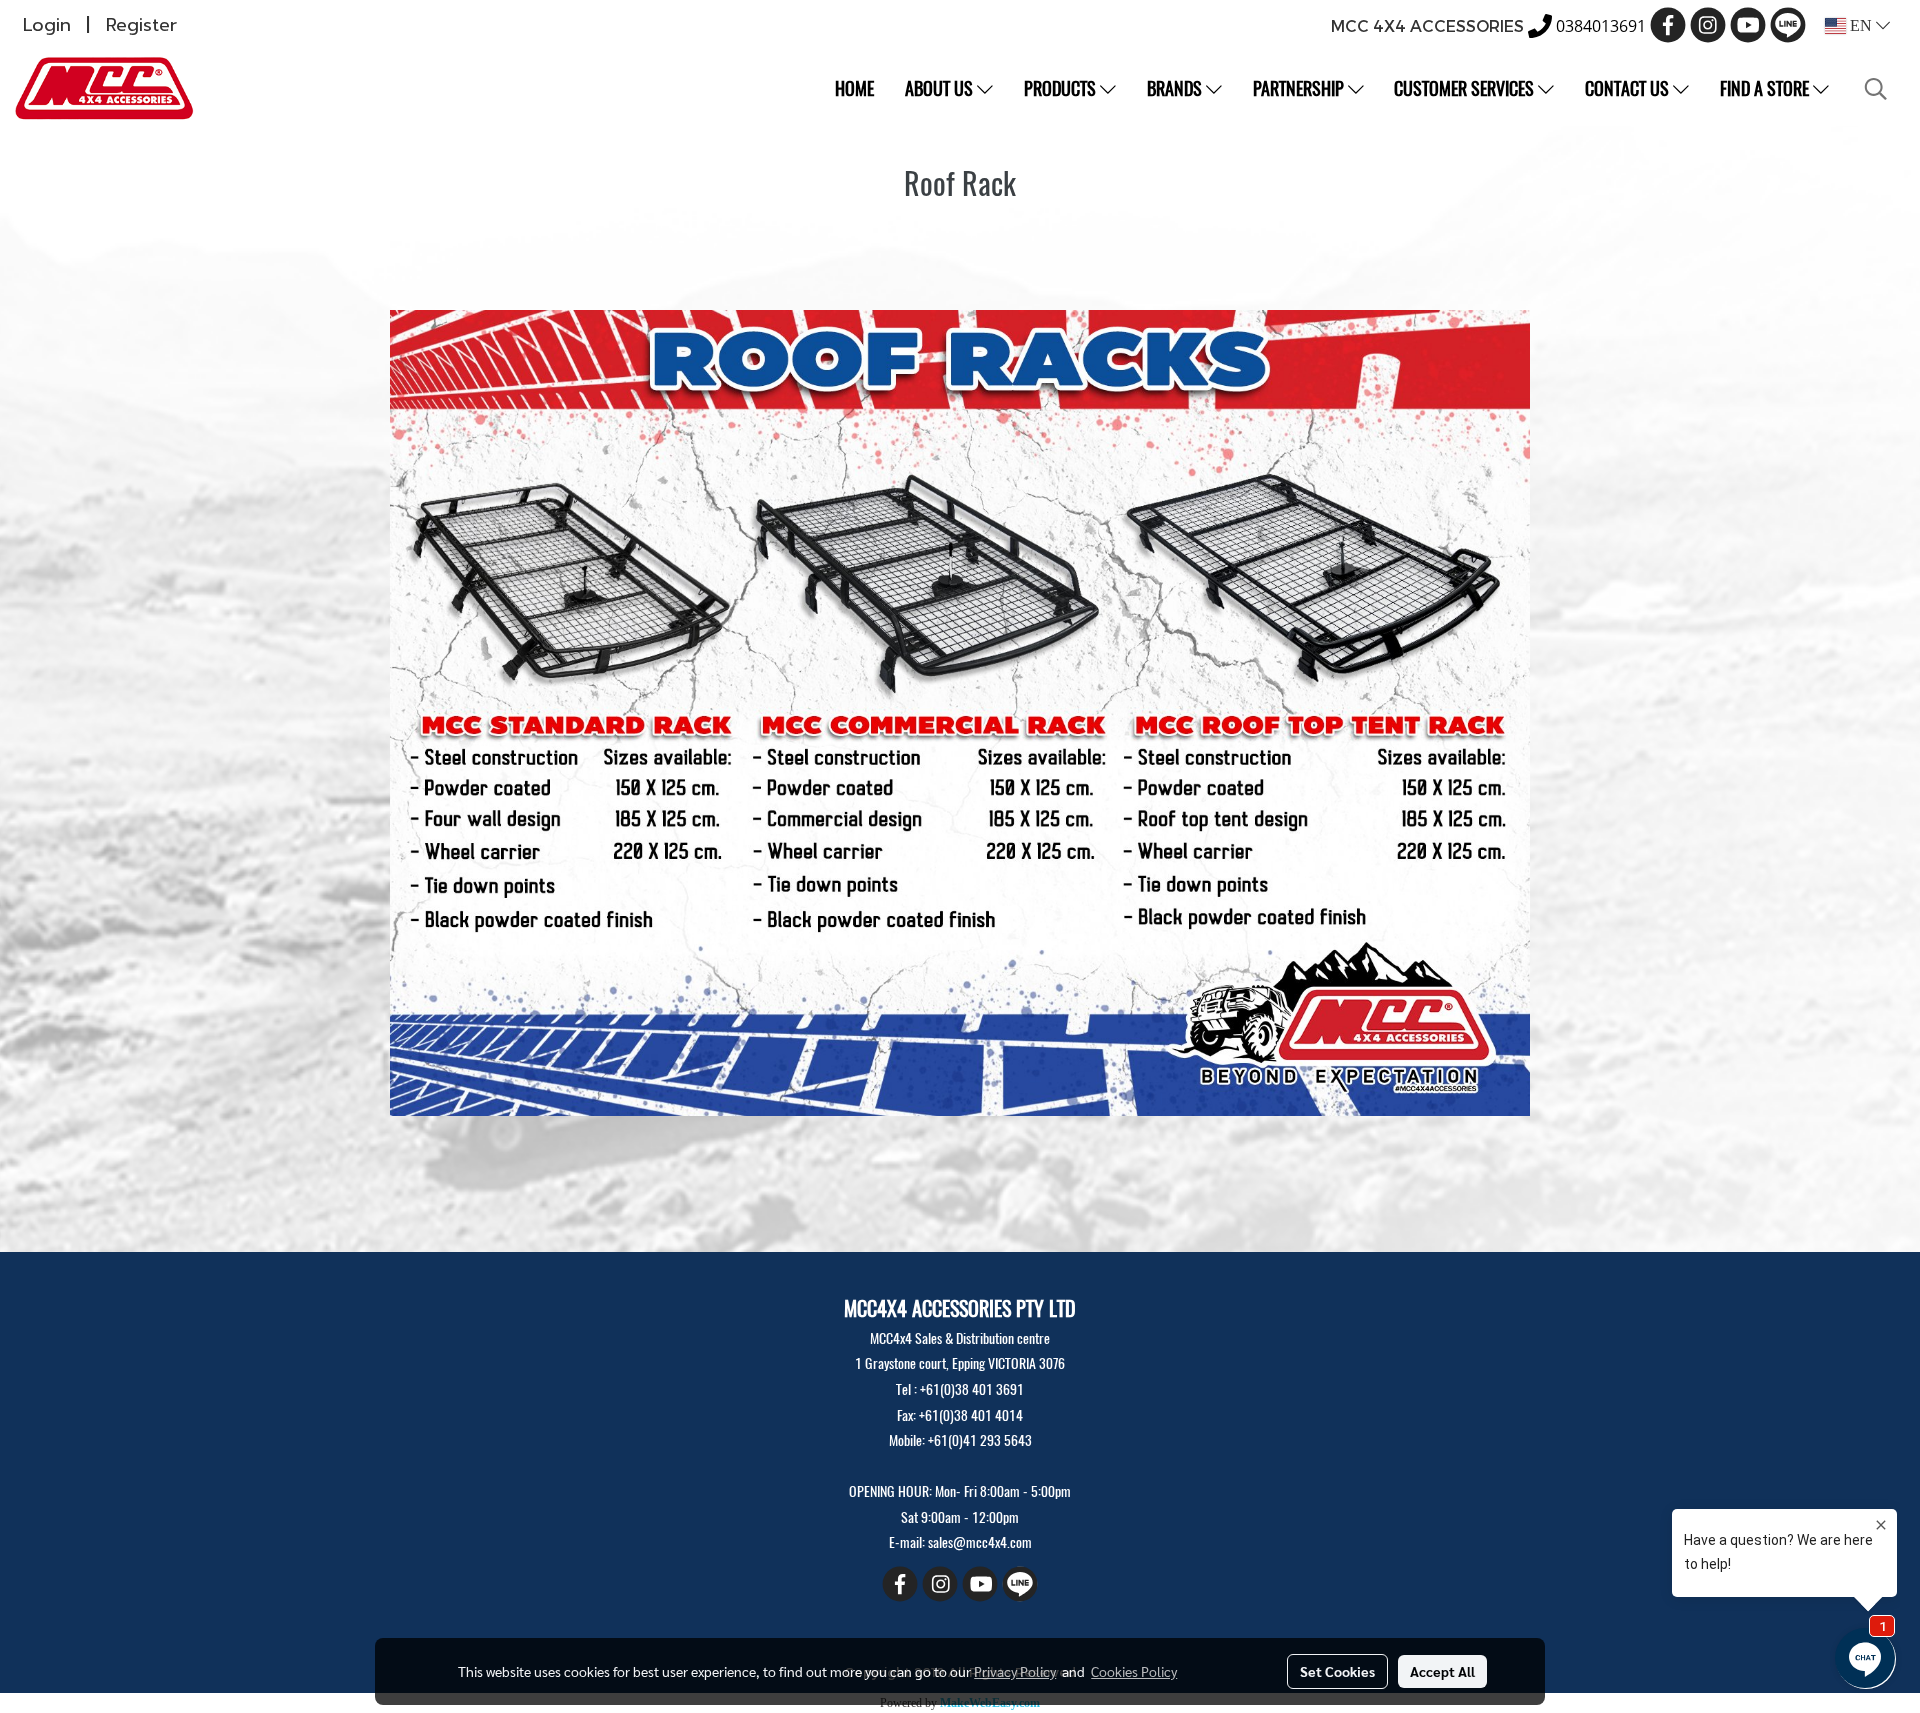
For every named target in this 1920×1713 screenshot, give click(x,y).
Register (141, 25)
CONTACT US (1629, 88)
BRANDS (1176, 88)
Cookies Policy (1134, 1671)
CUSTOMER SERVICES (1466, 88)
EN (1861, 25)
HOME (854, 88)
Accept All (1442, 1671)
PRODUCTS (1062, 88)
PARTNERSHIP (1300, 88)
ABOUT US (941, 88)
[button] (1876, 89)
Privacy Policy (1015, 1671)
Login (47, 25)
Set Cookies (1337, 1671)
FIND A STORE (1766, 88)
